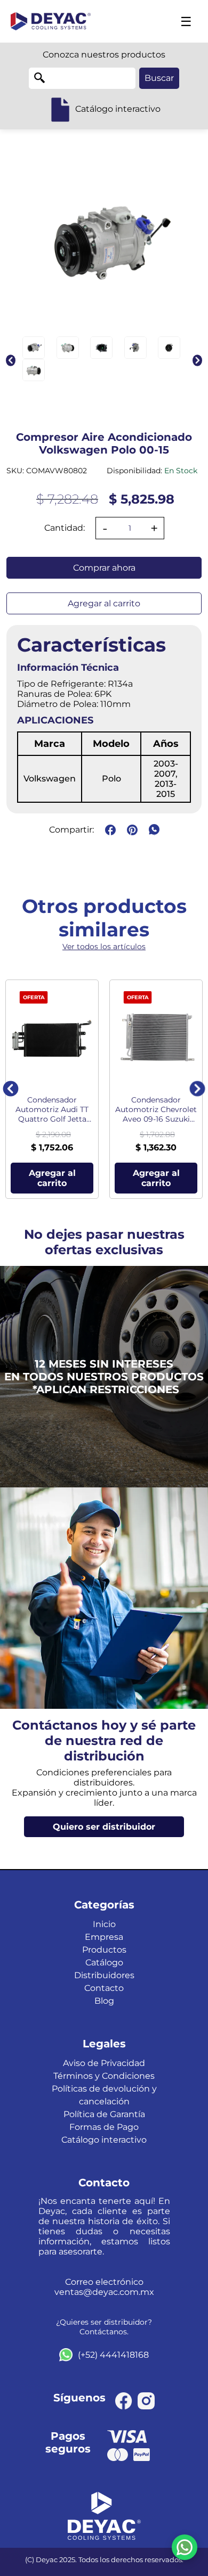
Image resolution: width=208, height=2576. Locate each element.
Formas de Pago (104, 2127)
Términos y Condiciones (104, 2076)
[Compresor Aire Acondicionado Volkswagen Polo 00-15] (34, 348)
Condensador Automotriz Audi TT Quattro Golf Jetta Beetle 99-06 (52, 1109)
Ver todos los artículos (104, 947)
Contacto (104, 1988)
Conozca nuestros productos (104, 55)
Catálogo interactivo (104, 2140)
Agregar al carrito (104, 603)
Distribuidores (104, 1975)
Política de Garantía (104, 2114)
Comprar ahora (104, 568)
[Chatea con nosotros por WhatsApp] (185, 2547)
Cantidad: (65, 528)
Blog (104, 2001)
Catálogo (104, 1962)
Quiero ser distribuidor (104, 1827)
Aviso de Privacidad (104, 2063)
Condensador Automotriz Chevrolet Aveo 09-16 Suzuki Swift (156, 1109)
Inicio (104, 1924)
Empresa (104, 1937)
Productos (104, 1950)
